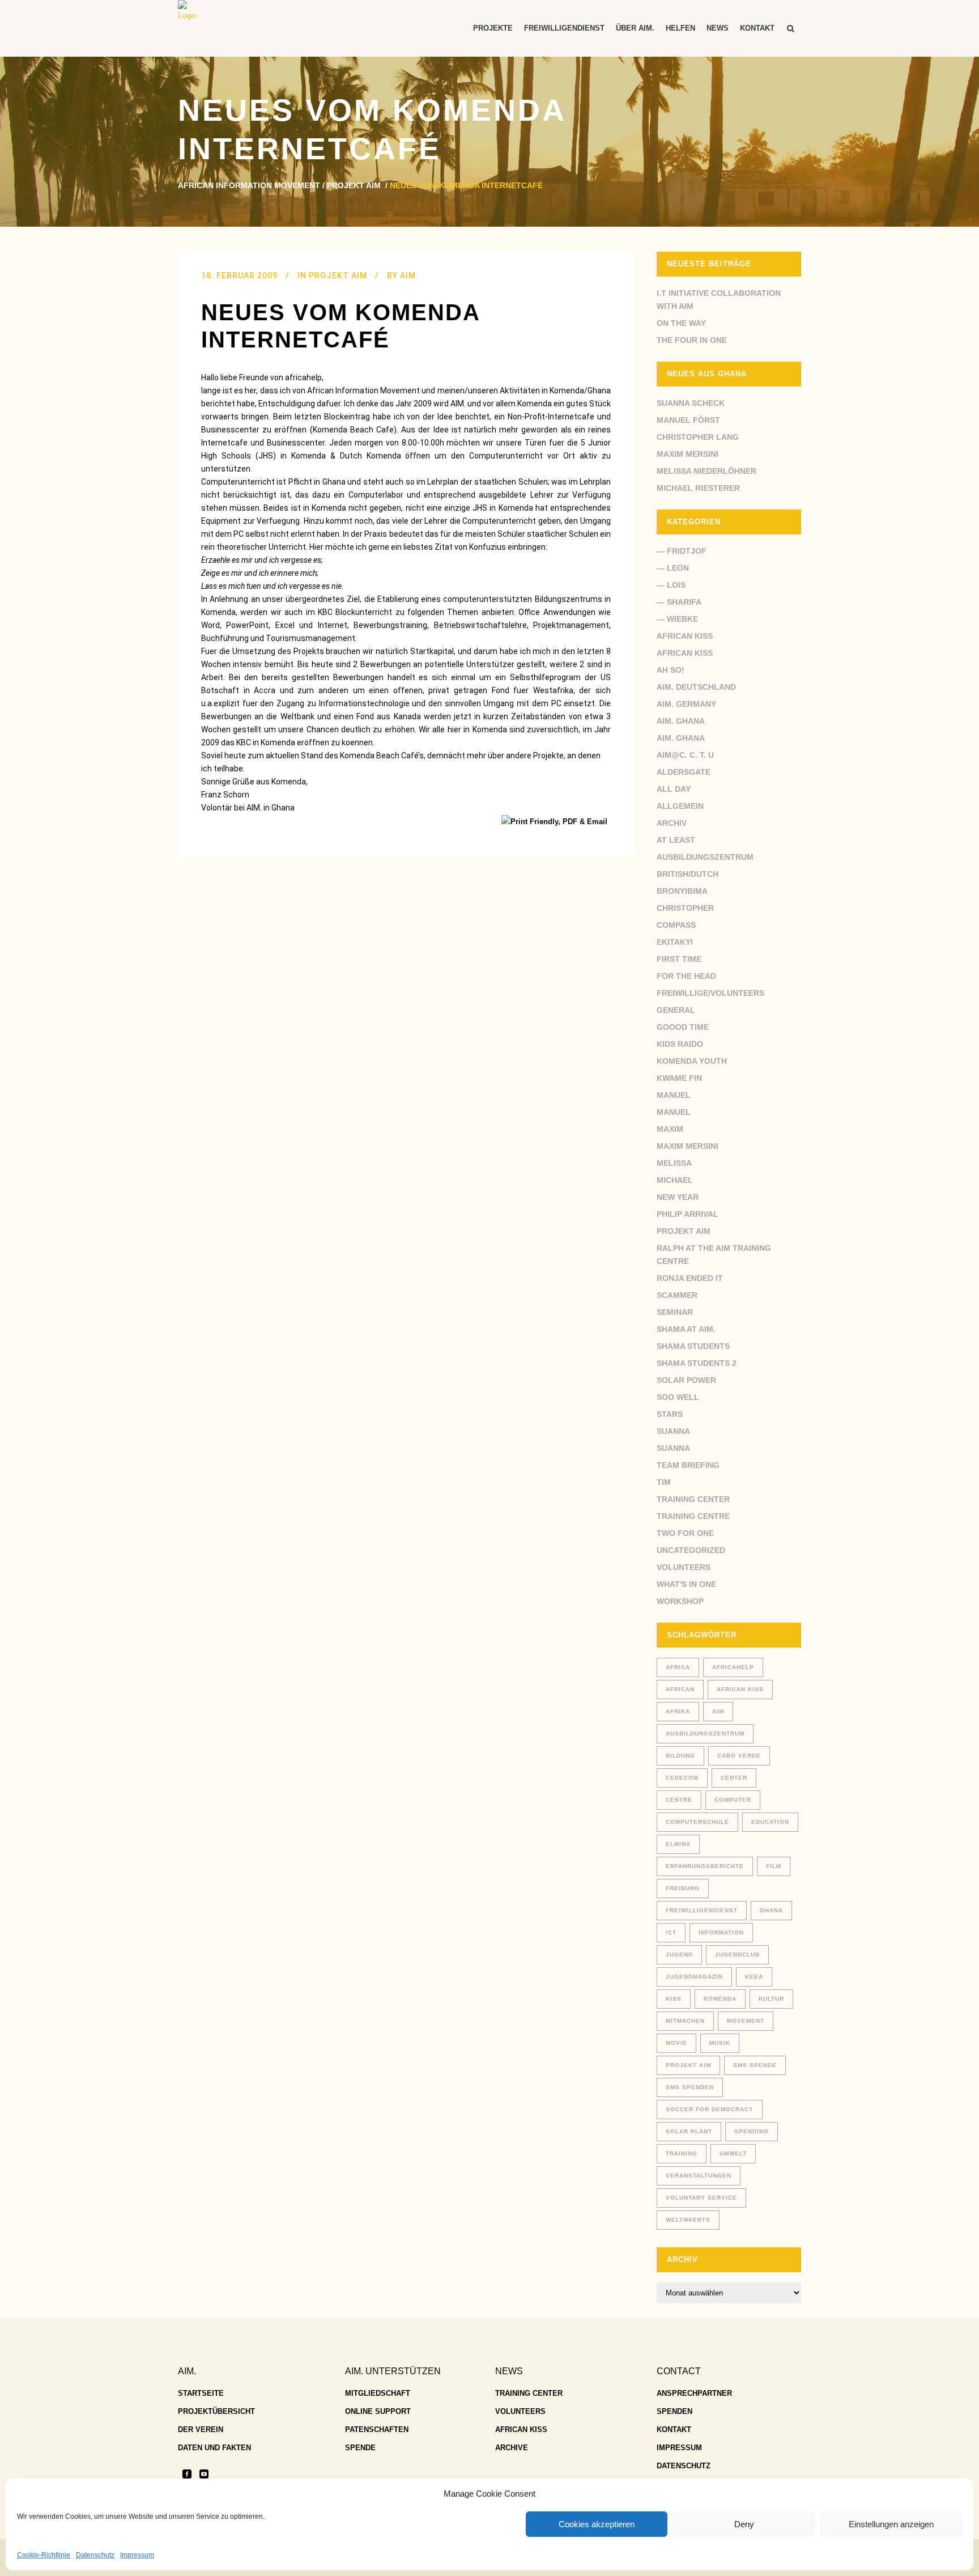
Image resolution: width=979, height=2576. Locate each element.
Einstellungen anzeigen (891, 2524)
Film (774, 1866)
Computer (733, 1800)
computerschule (697, 1822)
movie (676, 2043)
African (680, 1689)
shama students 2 (697, 1363)
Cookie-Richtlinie (44, 2555)
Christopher (685, 908)
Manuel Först (688, 420)
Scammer (677, 1295)
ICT (671, 1932)
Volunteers (684, 1567)
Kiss (674, 1999)
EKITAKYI (675, 942)
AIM (718, 1711)
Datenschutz (95, 2555)
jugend (679, 1955)
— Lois (671, 585)
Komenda (720, 1999)
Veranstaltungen (699, 2176)
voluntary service (701, 2198)
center (734, 1778)
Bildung (680, 1756)
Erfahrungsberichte (705, 1866)
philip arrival (688, 1214)
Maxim (670, 1129)
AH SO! (671, 670)
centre (679, 1800)
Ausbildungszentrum (705, 857)
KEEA (754, 1977)
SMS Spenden (690, 2087)
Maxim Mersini (688, 454)
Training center (693, 1499)
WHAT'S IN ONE (686, 1584)
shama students (693, 1346)
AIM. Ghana (681, 721)
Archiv (672, 823)
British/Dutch (688, 874)
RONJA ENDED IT (690, 1278)
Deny (744, 2524)
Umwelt (733, 2153)
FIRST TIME (679, 959)
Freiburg (683, 1888)
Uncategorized (691, 1550)
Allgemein (680, 806)
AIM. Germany (686, 704)
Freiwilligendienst (702, 1910)
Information (721, 1932)
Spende (360, 2448)
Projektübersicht (216, 2411)
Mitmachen (685, 2021)
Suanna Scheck (691, 403)
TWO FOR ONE (685, 1533)
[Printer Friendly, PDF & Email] (556, 821)
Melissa (674, 1163)
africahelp (733, 1667)
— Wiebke (677, 619)
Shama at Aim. (686, 1329)
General (676, 1010)
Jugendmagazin (694, 1977)
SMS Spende (755, 2065)
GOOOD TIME (683, 1027)
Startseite (201, 2393)
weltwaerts (688, 2220)
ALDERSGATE (684, 772)
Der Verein (201, 2429)
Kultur (771, 1999)
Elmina (678, 1844)
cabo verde (739, 1756)
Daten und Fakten (214, 2448)
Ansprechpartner (694, 2393)
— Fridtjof (682, 551)
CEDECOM (682, 1778)
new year (678, 1197)
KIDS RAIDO (680, 1044)
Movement (746, 2021)
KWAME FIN (679, 1078)
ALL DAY (674, 789)
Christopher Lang (698, 437)
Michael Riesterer (698, 488)
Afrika (678, 1711)
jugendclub (737, 1955)
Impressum (137, 2555)
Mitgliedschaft (378, 2393)
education (770, 1822)
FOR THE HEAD (686, 976)
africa (678, 1667)
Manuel (674, 1095)
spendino (752, 2131)
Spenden (674, 2411)
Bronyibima (682, 891)
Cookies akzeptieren (597, 2524)
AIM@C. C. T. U (685, 755)
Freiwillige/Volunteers (710, 993)
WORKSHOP (680, 1601)
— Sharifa (679, 602)
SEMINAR (675, 1312)
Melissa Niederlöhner (706, 471)
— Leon (673, 568)
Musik (720, 2043)
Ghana (771, 1910)
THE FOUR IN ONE (692, 340)
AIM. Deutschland (696, 687)
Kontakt (674, 2429)
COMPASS (676, 925)
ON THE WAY (681, 323)
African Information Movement (249, 185)
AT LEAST (676, 840)
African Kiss (685, 636)
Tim (664, 1482)
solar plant (689, 2131)
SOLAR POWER (686, 1380)
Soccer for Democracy (710, 2109)
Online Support (378, 2411)
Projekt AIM (354, 185)
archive (512, 2448)
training (682, 2153)
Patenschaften (377, 2429)
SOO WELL (678, 1397)
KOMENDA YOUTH (692, 1061)
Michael (675, 1180)
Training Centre (693, 1516)
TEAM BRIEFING (688, 1465)
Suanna (673, 1431)
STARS (670, 1414)
